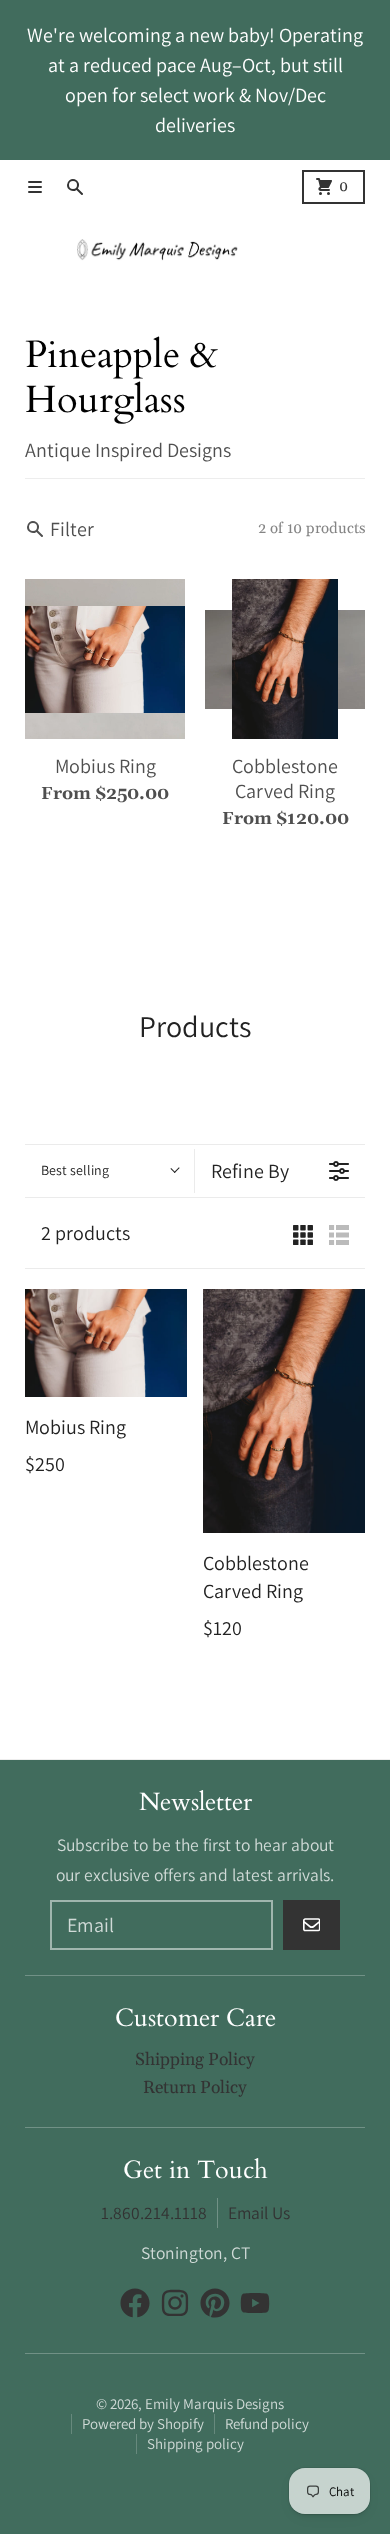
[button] (109, 1171)
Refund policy (267, 2423)
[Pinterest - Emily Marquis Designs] (215, 2303)
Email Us (259, 2212)
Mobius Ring (105, 766)
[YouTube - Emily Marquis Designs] (255, 2303)
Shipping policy (195, 2443)
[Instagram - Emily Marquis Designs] (175, 2303)
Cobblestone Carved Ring (285, 779)
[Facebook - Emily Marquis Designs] (135, 2303)
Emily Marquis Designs (214, 2403)
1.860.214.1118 (154, 2212)
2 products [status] (85, 1233)
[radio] (303, 1233)
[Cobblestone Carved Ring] (284, 1410)
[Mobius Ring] (106, 1343)
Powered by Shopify (143, 2423)
